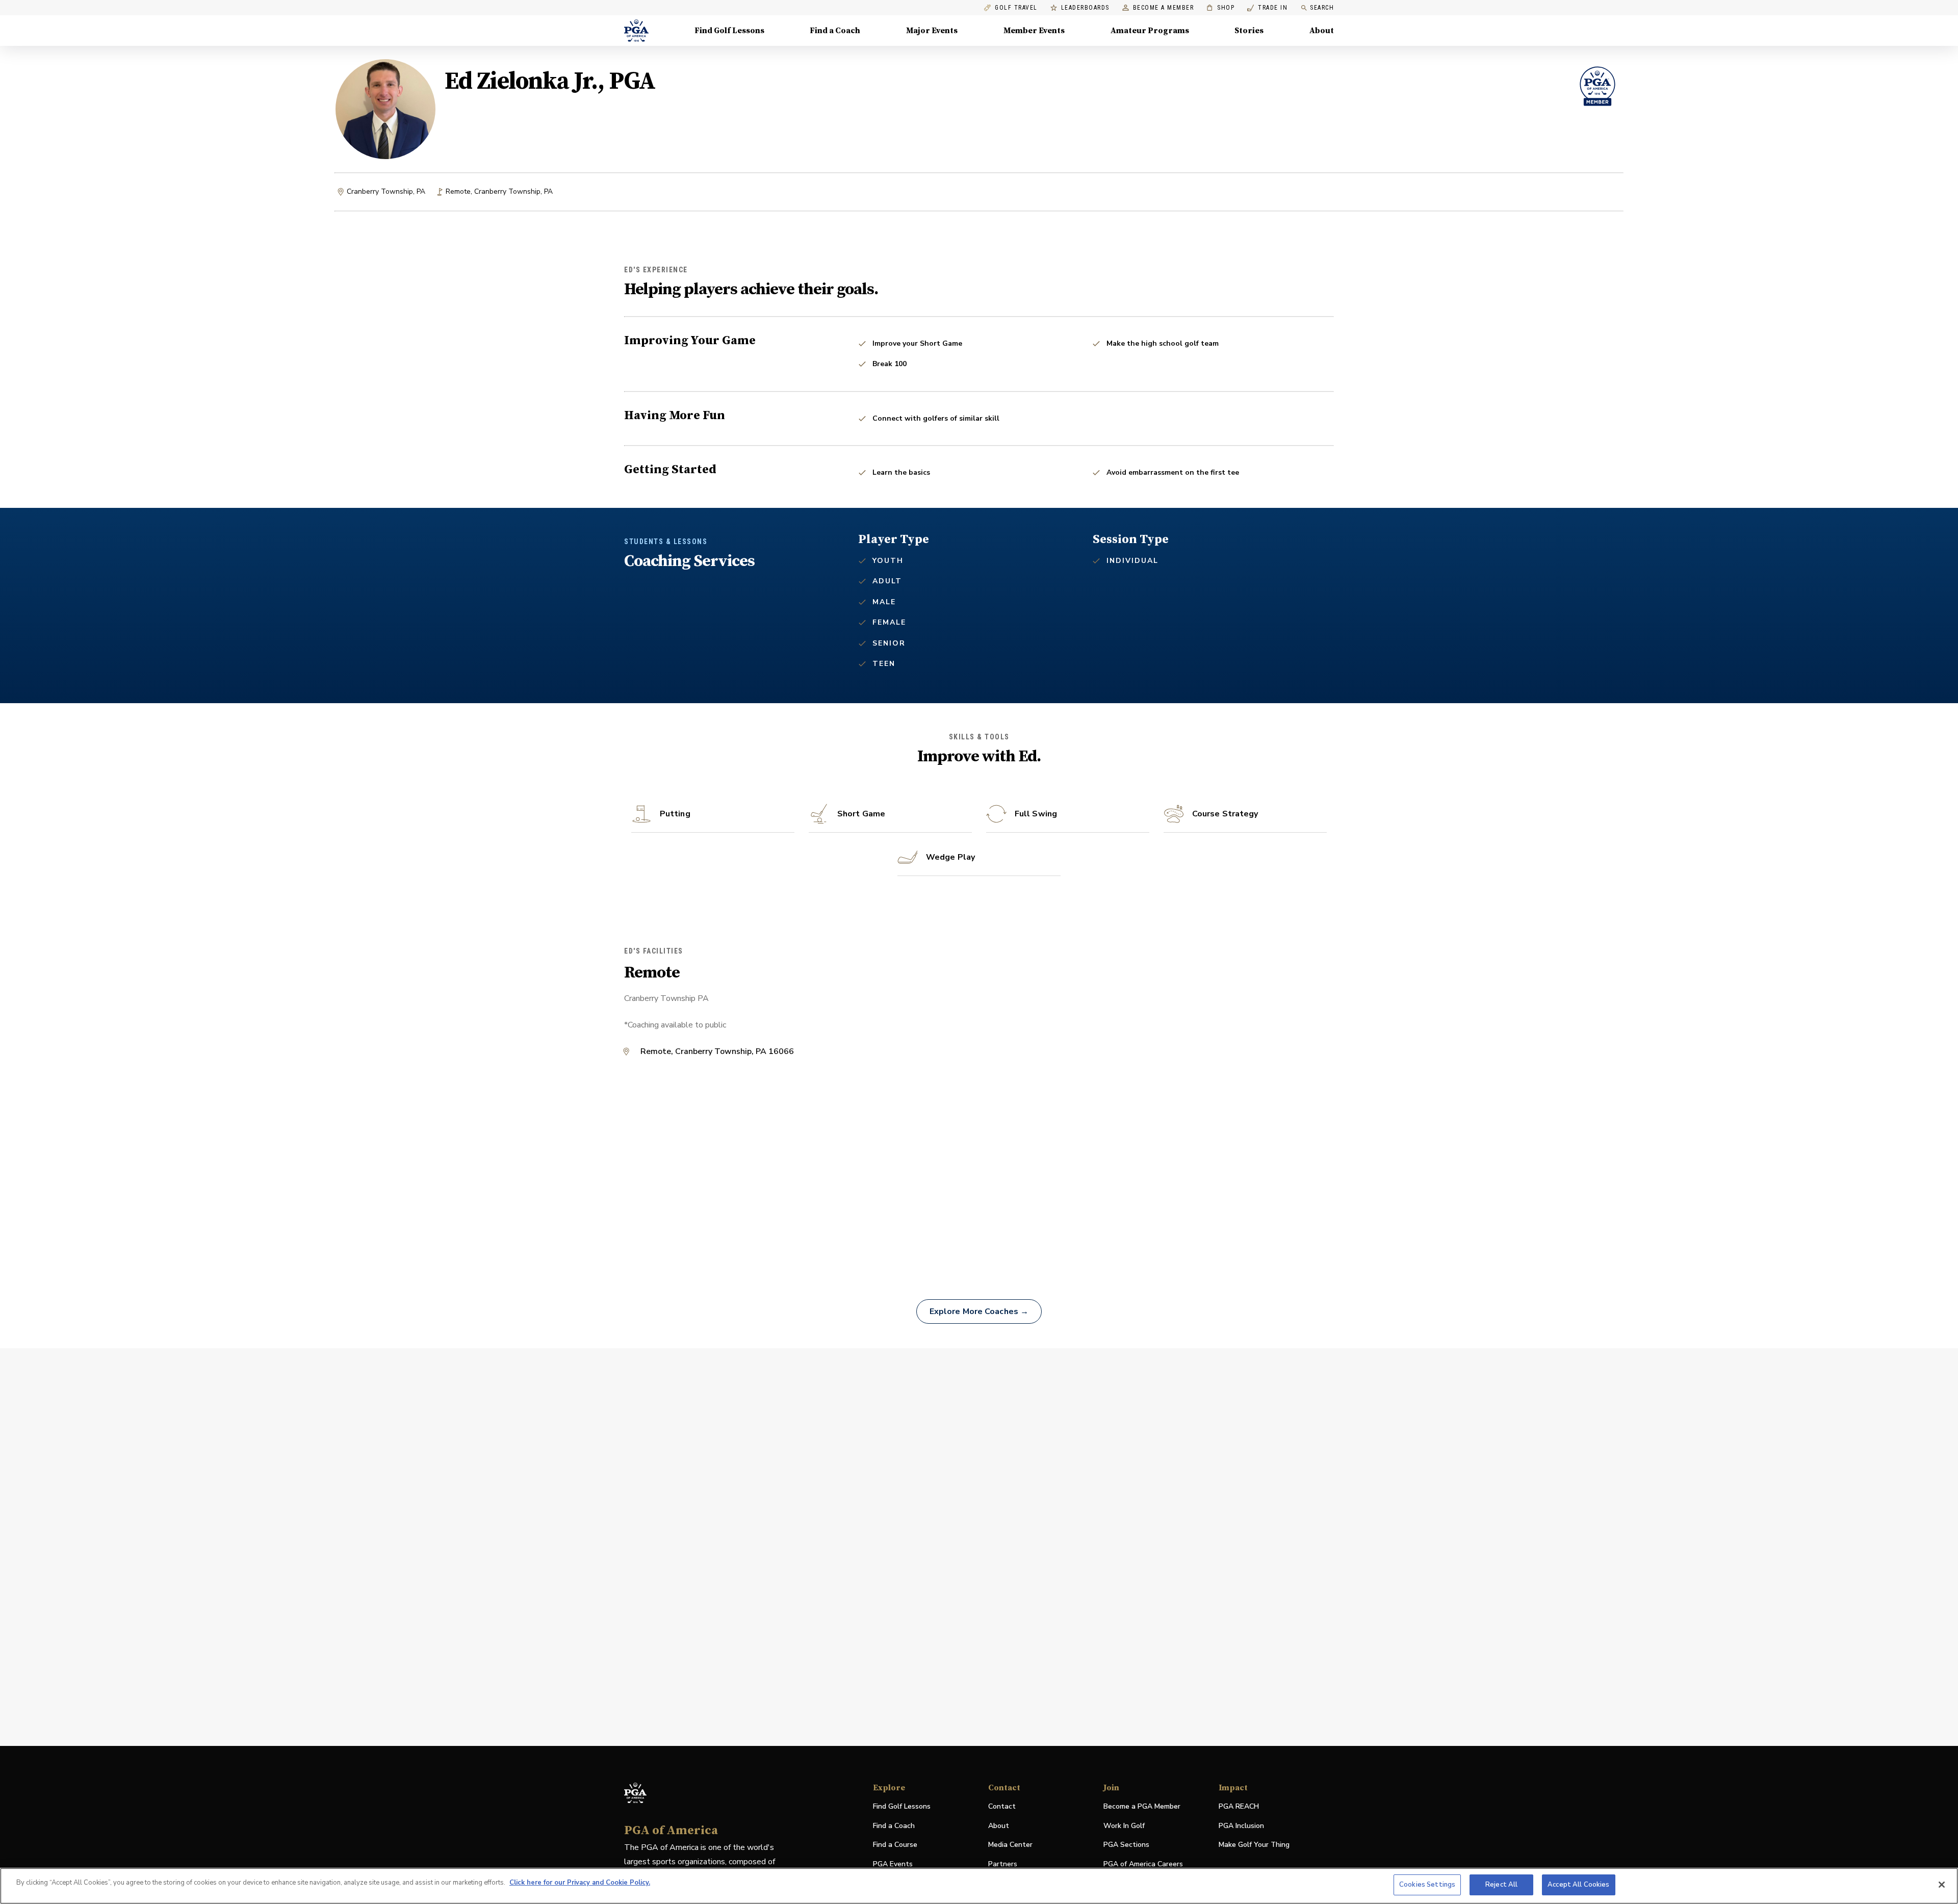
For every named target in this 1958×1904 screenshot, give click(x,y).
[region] (979, 1886)
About (1322, 31)
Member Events (1034, 31)
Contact (1002, 1806)
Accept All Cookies (1578, 1885)
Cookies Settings (1427, 1885)
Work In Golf (1124, 1826)
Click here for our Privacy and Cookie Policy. (580, 1883)
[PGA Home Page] (636, 31)
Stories (1249, 31)
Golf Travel (1016, 8)
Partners (1003, 1864)
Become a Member (1164, 8)
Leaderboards (1085, 8)
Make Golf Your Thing (1254, 1845)
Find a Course (895, 1845)
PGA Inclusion (1241, 1826)
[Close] (1942, 1885)
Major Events (932, 31)
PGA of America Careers (1143, 1864)
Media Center (1010, 1845)
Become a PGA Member (1142, 1806)
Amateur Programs (1150, 31)
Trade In (1267, 8)
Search (1322, 8)
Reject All (1501, 1885)
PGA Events (893, 1864)
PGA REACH (1239, 1807)
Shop (1220, 8)
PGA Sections (1126, 1845)
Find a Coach (835, 31)
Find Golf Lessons (729, 31)
